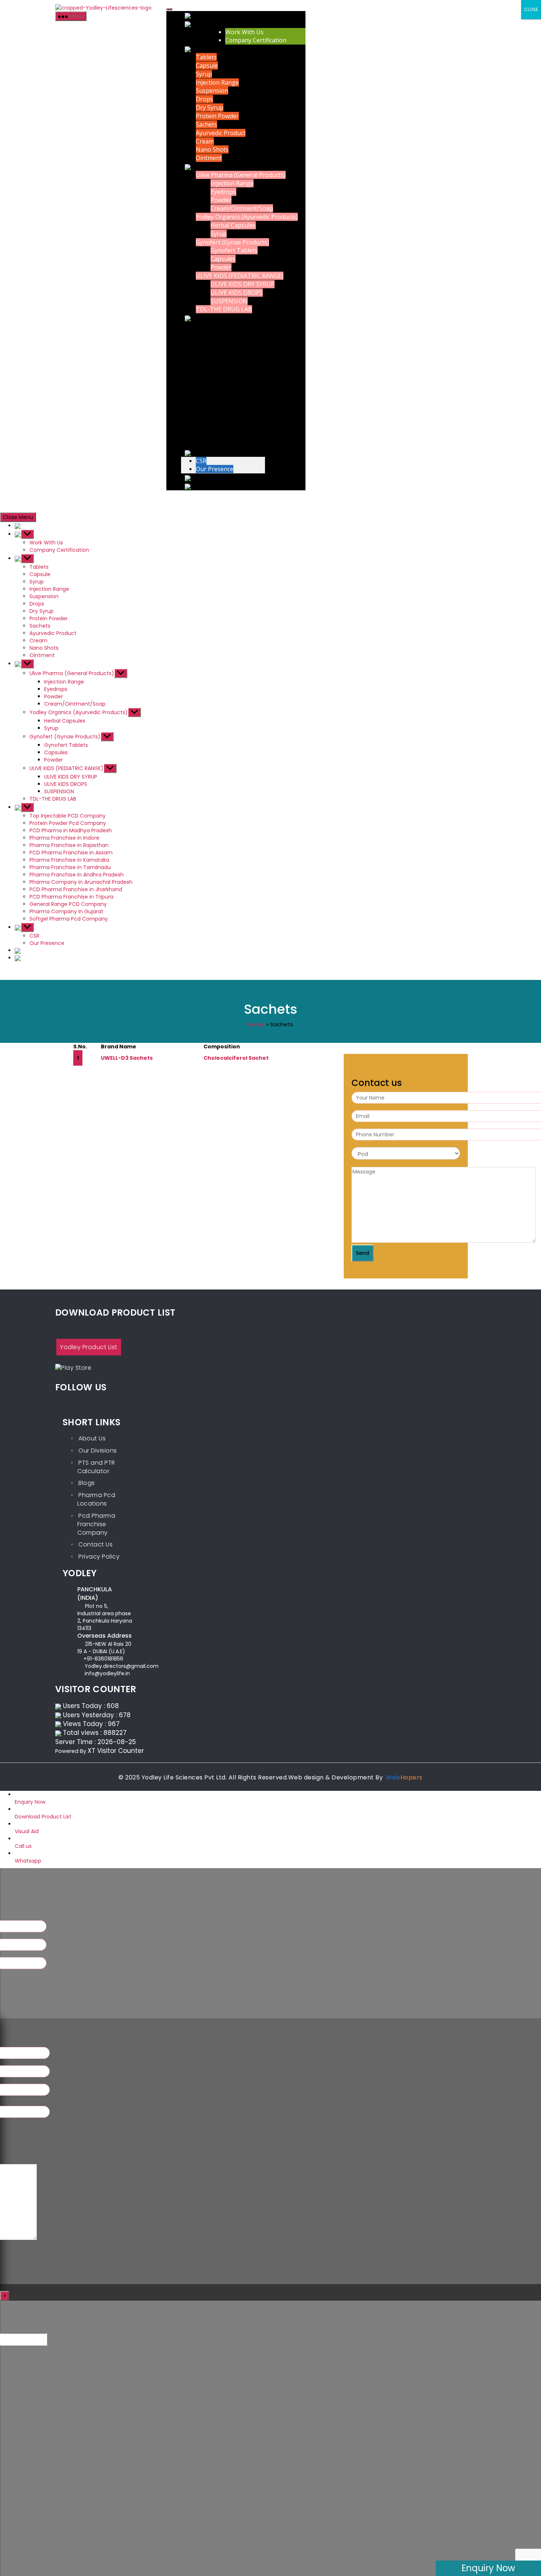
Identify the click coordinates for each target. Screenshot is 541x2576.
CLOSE (531, 9)
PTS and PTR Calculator (96, 1467)
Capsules (223, 259)
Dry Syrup (210, 107)
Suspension (212, 91)
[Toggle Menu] (169, 9)
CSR (201, 461)
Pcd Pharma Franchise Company (96, 1524)
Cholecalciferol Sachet (236, 1058)
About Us (92, 1438)
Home (256, 1024)
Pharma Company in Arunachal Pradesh (251, 402)
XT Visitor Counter (116, 1751)
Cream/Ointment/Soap (242, 208)
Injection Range (217, 82)
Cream (205, 141)
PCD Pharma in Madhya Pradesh (241, 343)
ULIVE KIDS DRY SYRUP (243, 284)
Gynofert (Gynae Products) (232, 242)
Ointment (209, 158)
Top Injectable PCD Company (236, 326)
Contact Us (96, 1544)
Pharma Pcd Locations (96, 1499)
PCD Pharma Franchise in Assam (240, 368)
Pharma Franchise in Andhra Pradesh (247, 394)
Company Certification (256, 40)
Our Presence (215, 469)
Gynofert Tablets (234, 251)
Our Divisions (98, 1451)
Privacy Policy (99, 1557)
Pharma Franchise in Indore (234, 352)
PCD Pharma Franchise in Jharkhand (246, 410)
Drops (204, 99)
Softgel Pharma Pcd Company (237, 444)
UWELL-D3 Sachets (127, 1058)
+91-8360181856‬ (103, 1659)
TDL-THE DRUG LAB (224, 310)
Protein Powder (217, 116)
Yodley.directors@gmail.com (122, 1666)
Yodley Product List (89, 1347)
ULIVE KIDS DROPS (237, 293)
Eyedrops (223, 192)
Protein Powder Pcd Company (237, 335)
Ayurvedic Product (221, 133)
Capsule (207, 66)
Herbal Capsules (233, 225)
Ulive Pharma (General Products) (241, 175)
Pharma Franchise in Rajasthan (238, 360)
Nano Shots (212, 150)
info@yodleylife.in (107, 1673)
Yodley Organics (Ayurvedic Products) (247, 217)
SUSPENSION (229, 301)
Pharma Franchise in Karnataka (239, 377)
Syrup (204, 74)
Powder (221, 200)
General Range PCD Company (237, 427)
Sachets (206, 124)
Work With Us (244, 32)
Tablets (206, 57)
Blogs (87, 1483)
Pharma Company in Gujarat (235, 435)
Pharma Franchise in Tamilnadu (239, 385)
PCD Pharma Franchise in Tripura (242, 419)
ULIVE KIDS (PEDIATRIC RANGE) (240, 276)
